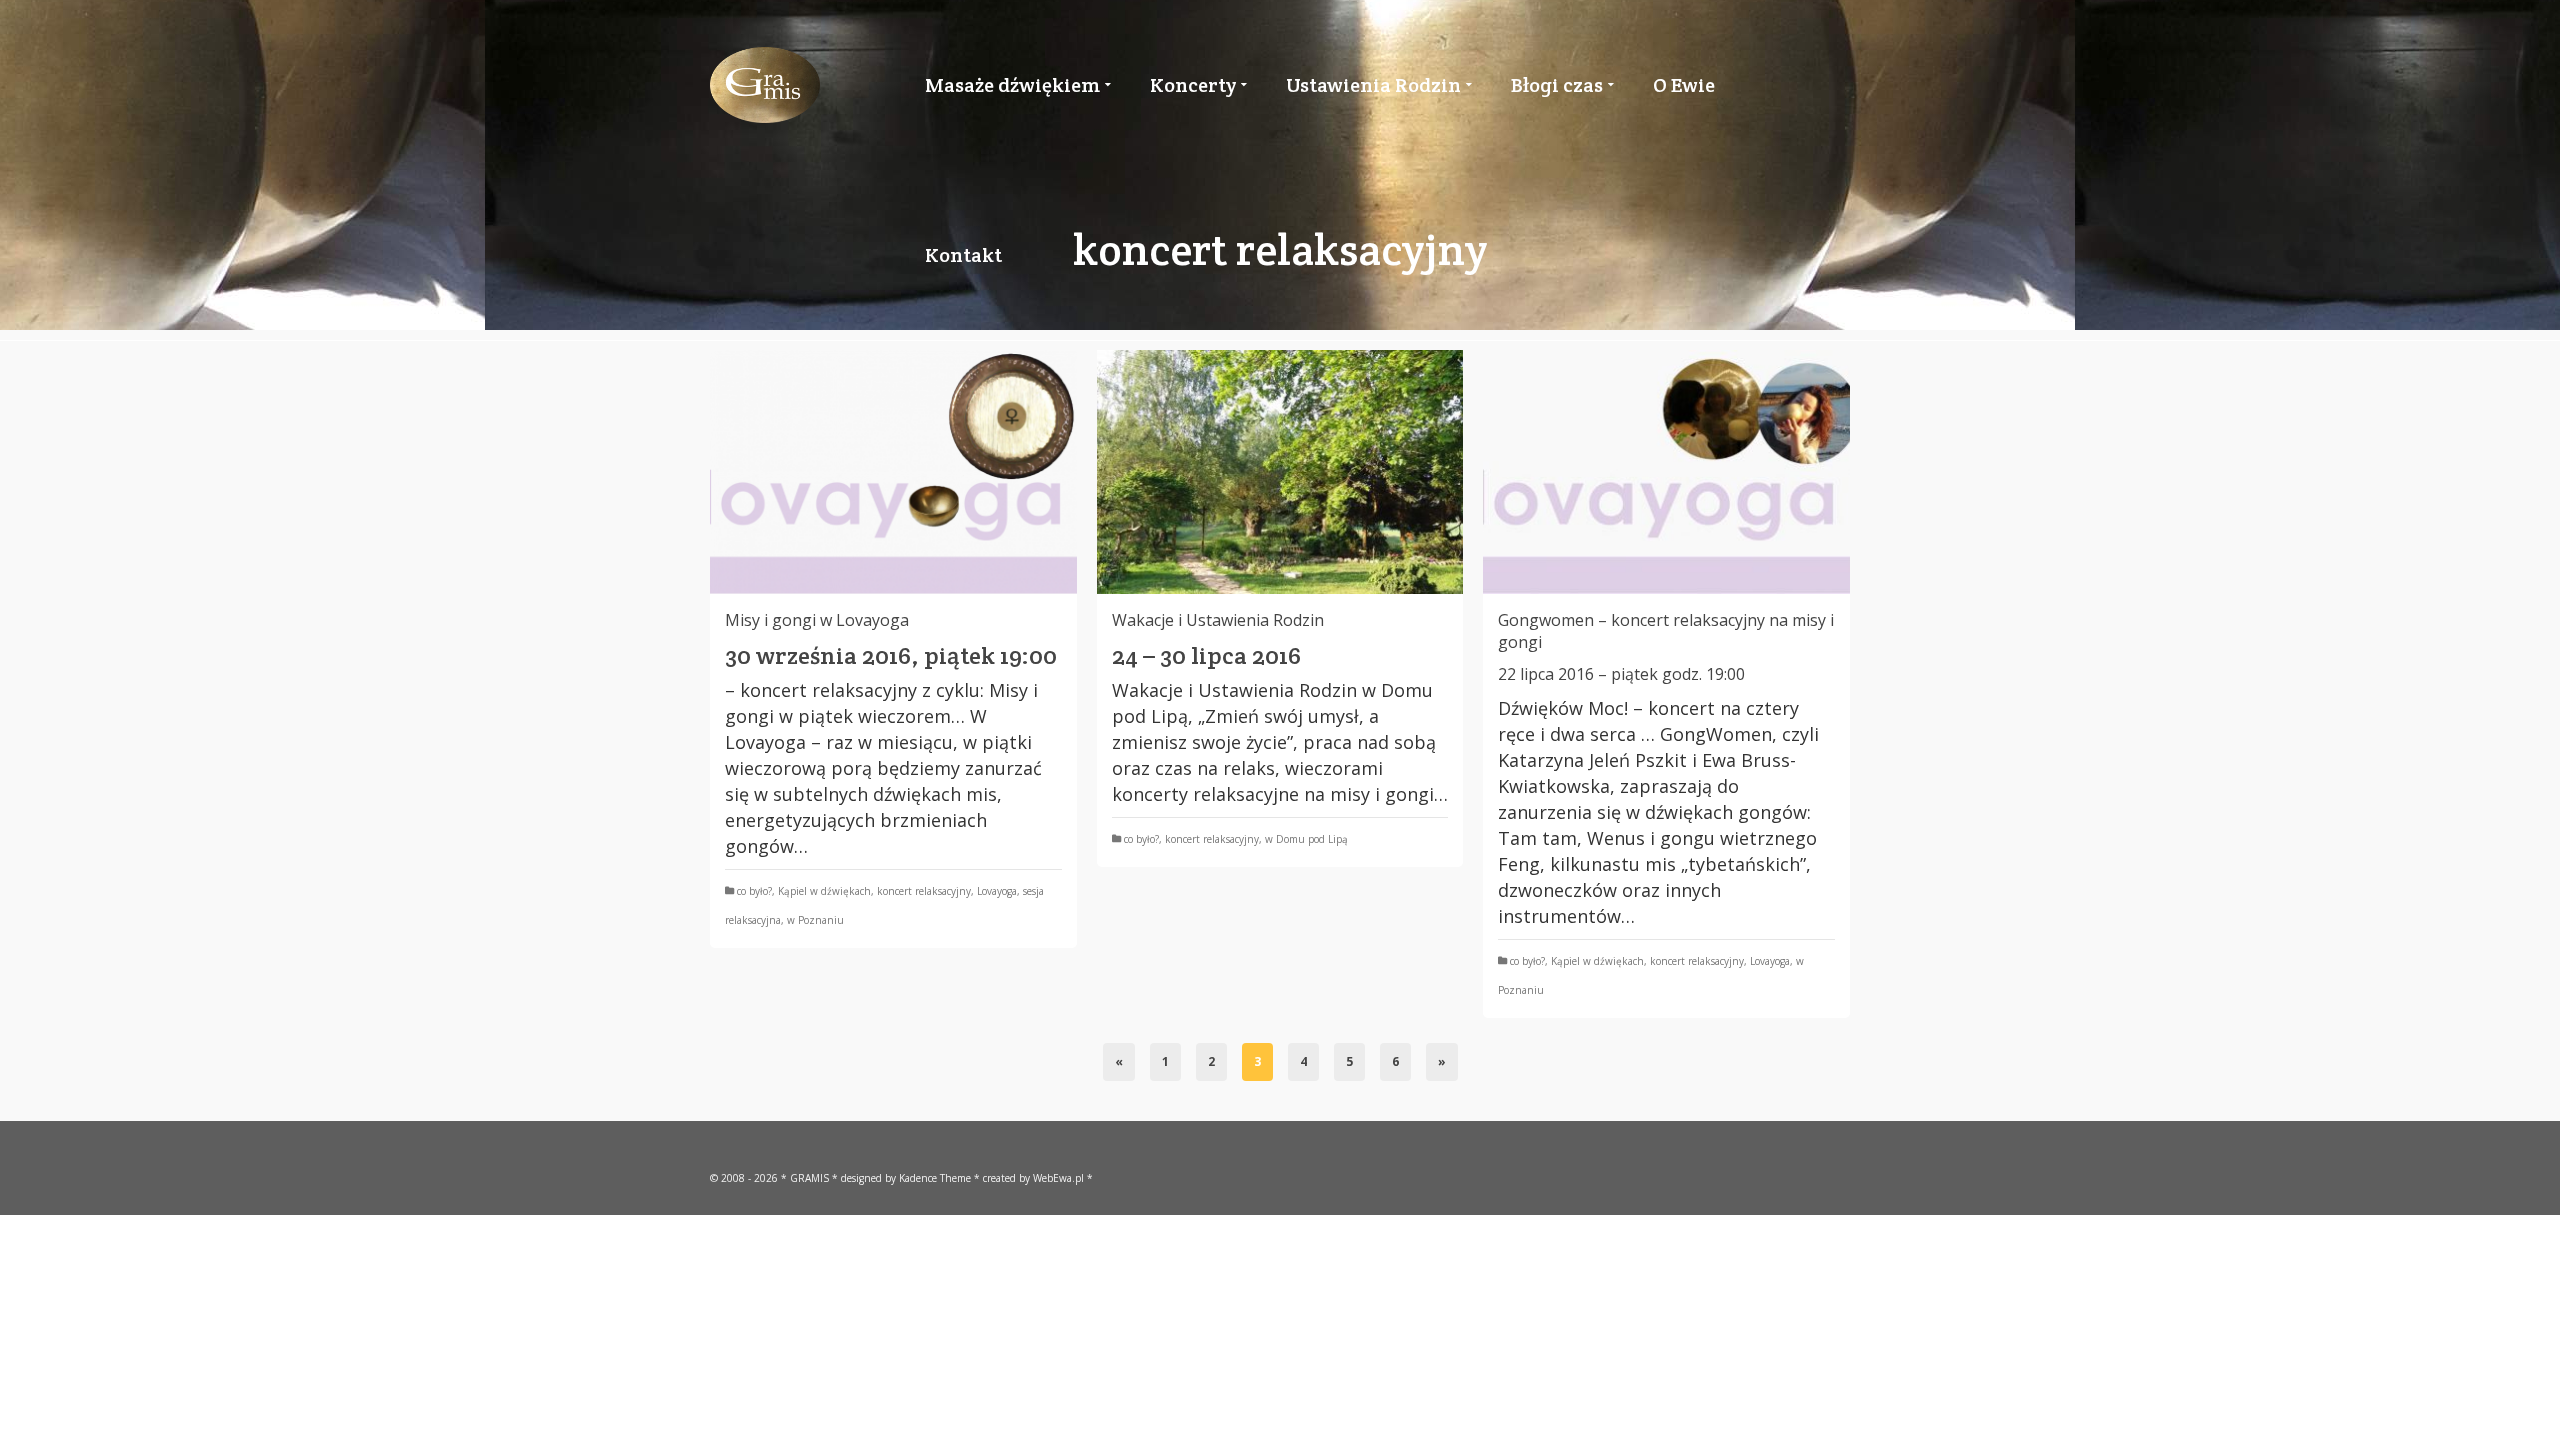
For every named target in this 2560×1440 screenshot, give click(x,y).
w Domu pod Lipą (1306, 839)
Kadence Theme (935, 1178)
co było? (754, 891)
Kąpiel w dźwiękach (824, 891)
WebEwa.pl (1058, 1178)
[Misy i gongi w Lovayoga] (893, 472)
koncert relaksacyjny (924, 891)
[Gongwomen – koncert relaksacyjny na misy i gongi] (1666, 472)
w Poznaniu (815, 920)
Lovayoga (997, 891)
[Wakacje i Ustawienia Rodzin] (1280, 472)
